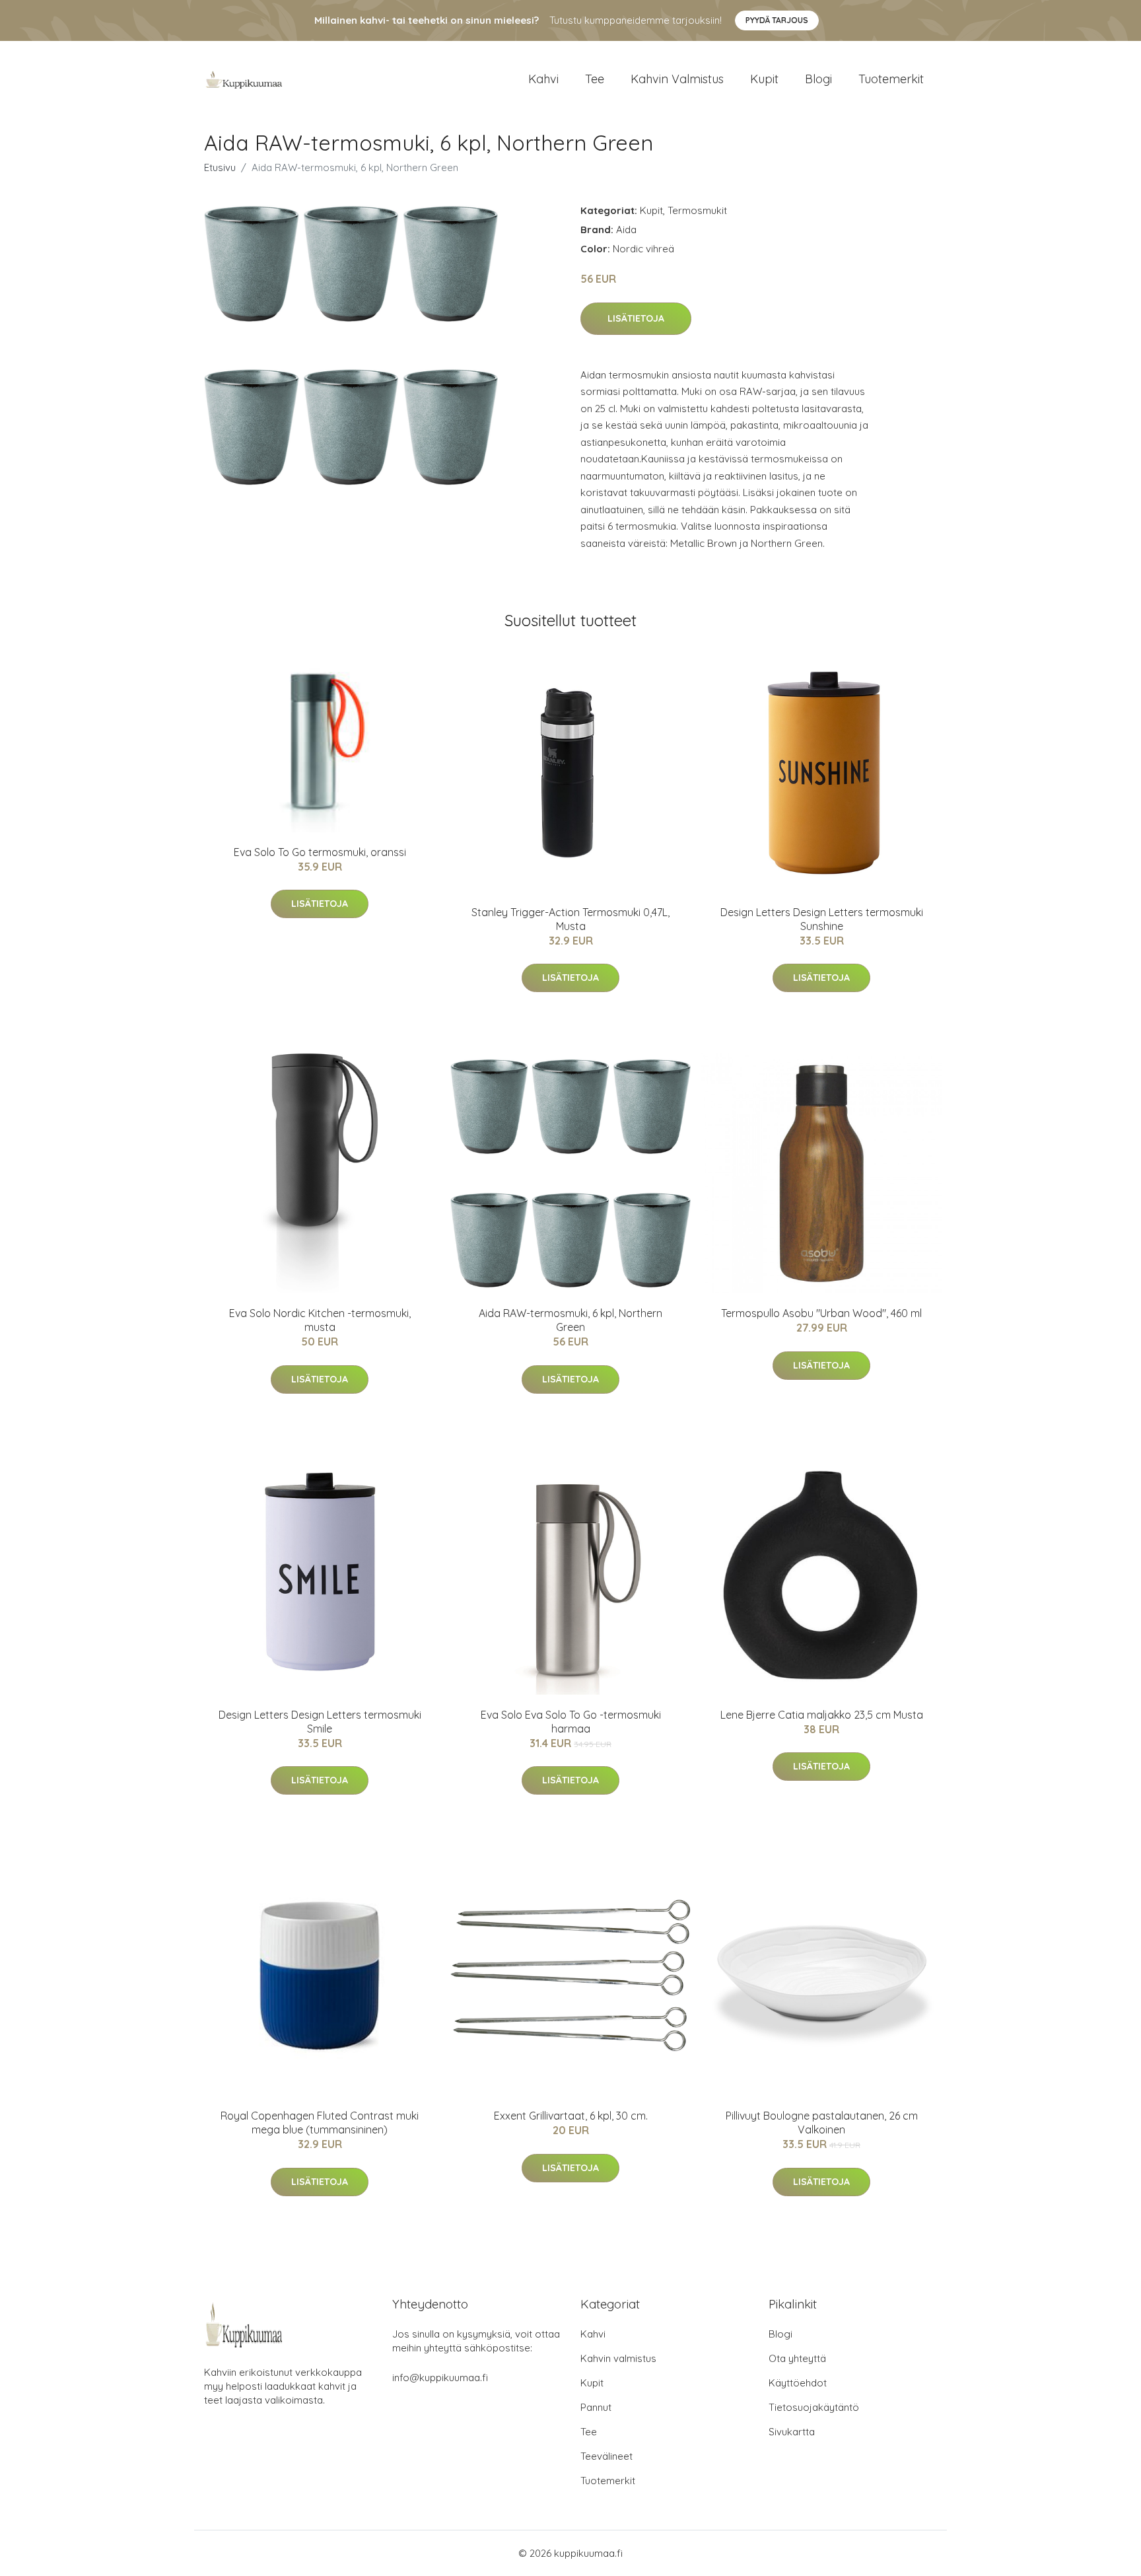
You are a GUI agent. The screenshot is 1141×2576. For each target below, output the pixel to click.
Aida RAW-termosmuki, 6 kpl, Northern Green (570, 1320)
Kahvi (543, 79)
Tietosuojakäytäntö (814, 2407)
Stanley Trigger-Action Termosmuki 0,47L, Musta (570, 919)
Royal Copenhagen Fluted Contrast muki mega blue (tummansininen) (320, 2123)
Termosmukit (697, 210)
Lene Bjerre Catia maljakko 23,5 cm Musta (822, 1715)
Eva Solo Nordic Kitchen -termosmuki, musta (320, 1320)
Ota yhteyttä (797, 2358)
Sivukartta (792, 2432)
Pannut (596, 2407)
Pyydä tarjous (777, 20)
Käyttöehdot (798, 2383)
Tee (595, 79)
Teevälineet (606, 2456)
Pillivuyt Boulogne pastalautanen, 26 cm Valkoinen (822, 2123)
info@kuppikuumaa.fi (440, 2378)
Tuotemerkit (891, 79)
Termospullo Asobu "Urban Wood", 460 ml (821, 1313)
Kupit (764, 79)
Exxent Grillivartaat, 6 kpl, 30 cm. (571, 2116)
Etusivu (220, 167)
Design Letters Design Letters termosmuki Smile (320, 1722)
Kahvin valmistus (677, 79)
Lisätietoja (636, 318)
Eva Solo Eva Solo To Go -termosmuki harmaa (571, 1722)
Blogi (818, 79)
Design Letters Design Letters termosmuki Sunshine (822, 919)
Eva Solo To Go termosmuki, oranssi (320, 852)
